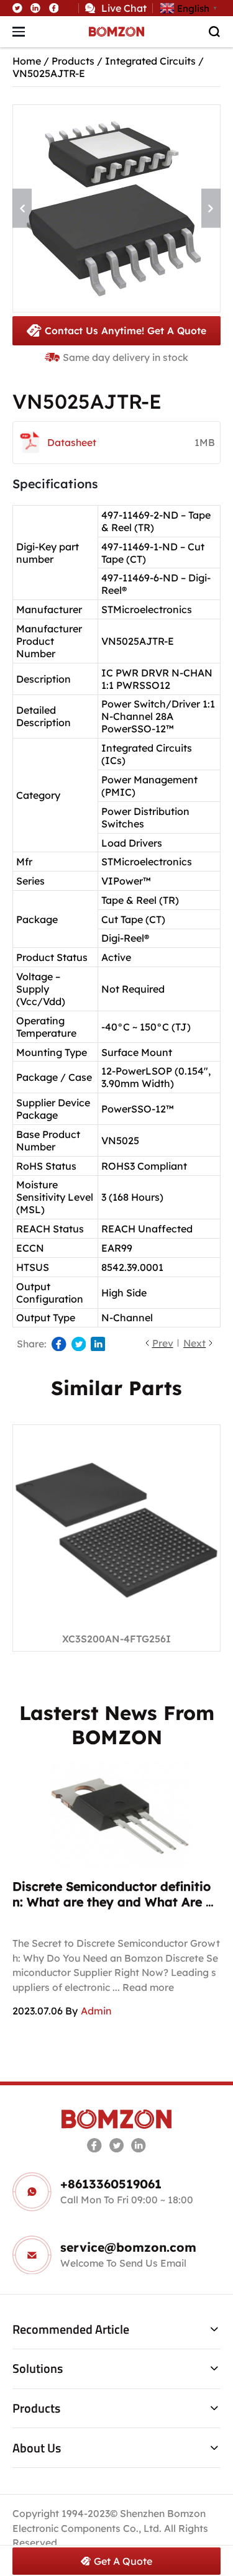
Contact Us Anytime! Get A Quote (126, 330)
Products (73, 61)
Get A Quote (123, 2561)
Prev (163, 1343)
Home (27, 61)
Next (194, 1343)
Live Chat (124, 8)
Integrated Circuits (150, 61)
